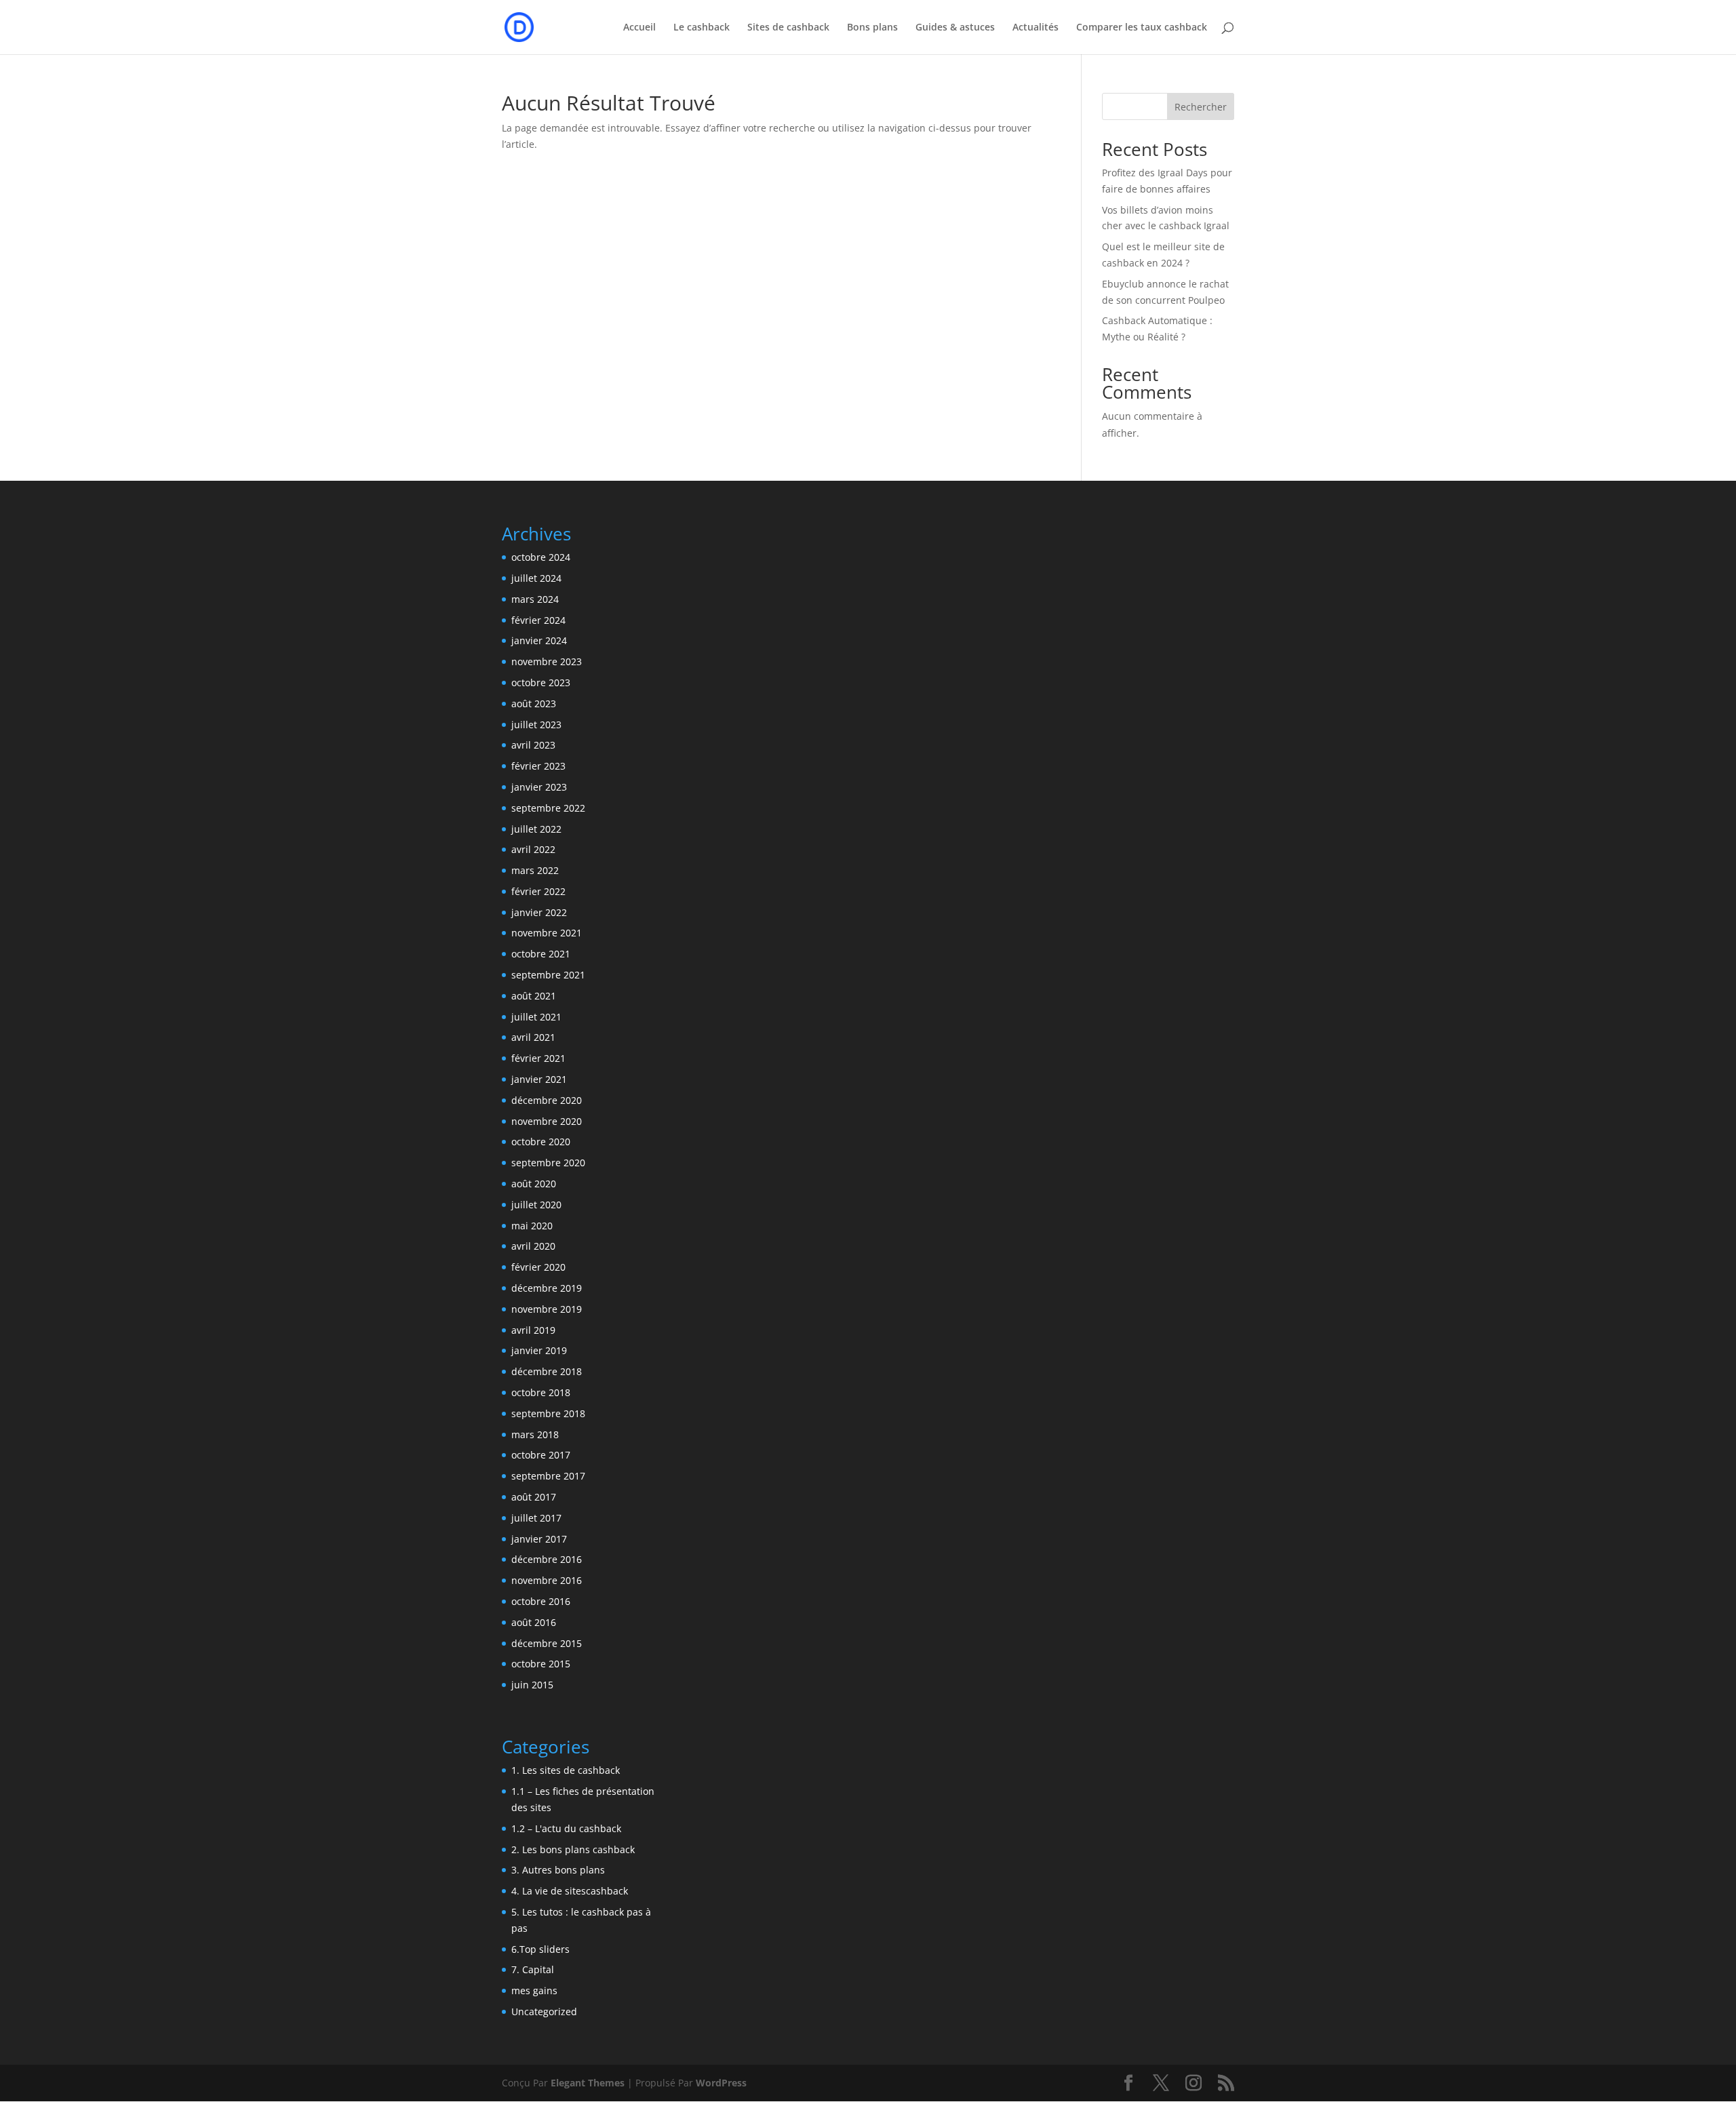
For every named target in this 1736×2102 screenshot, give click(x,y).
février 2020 (538, 1267)
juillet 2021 (536, 1017)
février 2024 (538, 620)
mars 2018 (535, 1434)
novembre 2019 (547, 1309)
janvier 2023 (539, 787)
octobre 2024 (541, 557)
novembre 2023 (547, 661)
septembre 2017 (548, 1476)
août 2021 (534, 996)
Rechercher (1201, 107)
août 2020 (534, 1184)
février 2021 (538, 1058)
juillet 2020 (536, 1205)
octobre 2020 (541, 1142)
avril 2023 (533, 745)
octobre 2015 (541, 1664)
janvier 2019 (539, 1350)
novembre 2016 (547, 1580)
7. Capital (533, 1969)
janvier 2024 (539, 640)
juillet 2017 (536, 1518)
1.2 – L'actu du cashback (566, 1828)
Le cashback (702, 28)
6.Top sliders (540, 1949)
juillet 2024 (536, 578)
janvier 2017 (539, 1539)
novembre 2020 (547, 1121)
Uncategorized (544, 2011)
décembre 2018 (547, 1371)
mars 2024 (535, 599)
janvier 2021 (539, 1079)
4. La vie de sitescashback (570, 1891)
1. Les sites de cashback (566, 1770)
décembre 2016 (547, 1559)
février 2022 (538, 891)
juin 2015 (532, 1685)
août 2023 (534, 703)
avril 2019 (533, 1330)
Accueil (639, 28)
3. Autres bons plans (558, 1870)
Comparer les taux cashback (1142, 28)
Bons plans (872, 28)
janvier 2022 (539, 912)
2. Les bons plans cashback (573, 1849)
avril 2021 (533, 1037)
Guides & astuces (955, 28)
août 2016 (534, 1622)
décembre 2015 (547, 1643)
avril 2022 (533, 849)
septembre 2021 (548, 975)
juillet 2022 (536, 829)
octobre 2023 (541, 682)
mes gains (534, 1990)
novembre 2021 (547, 933)
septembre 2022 (548, 808)
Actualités (1035, 28)
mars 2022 (535, 870)
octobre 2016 (541, 1601)
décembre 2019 (547, 1288)
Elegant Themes (588, 2083)
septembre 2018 (548, 1413)
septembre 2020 (548, 1163)
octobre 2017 (541, 1455)
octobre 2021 (541, 954)
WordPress (721, 2083)
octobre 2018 (541, 1392)
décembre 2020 (547, 1100)
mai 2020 (532, 1226)
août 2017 (534, 1497)
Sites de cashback (788, 28)
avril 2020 (533, 1246)
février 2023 (538, 766)
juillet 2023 (536, 725)
